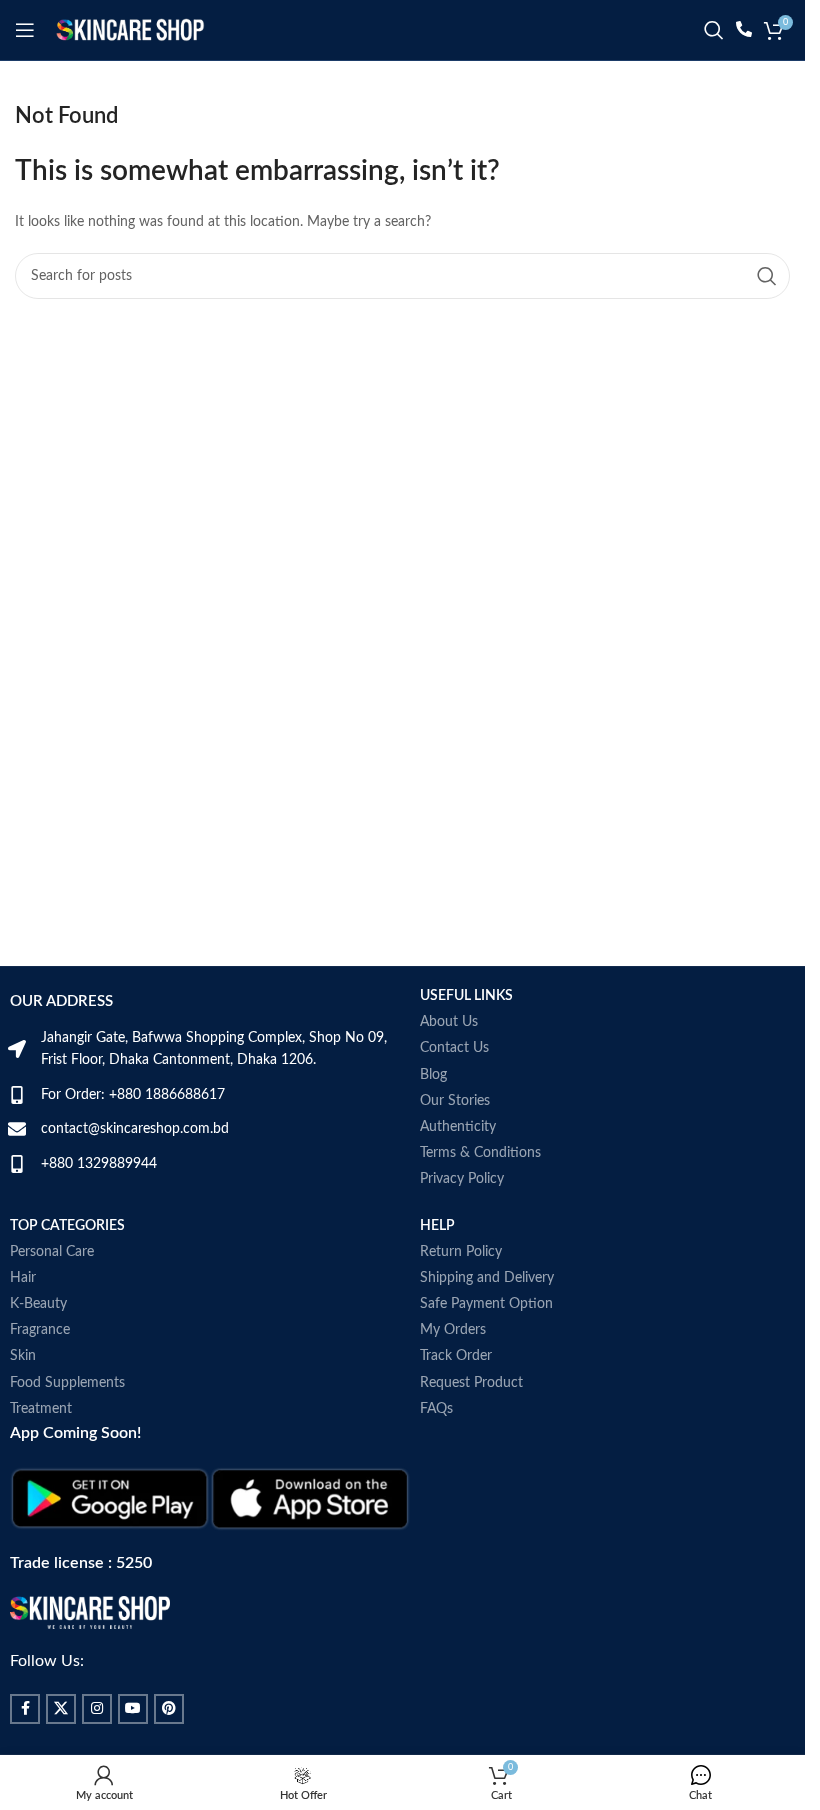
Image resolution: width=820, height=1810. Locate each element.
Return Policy (461, 1252)
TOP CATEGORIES (67, 1226)
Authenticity (458, 1127)
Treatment (41, 1409)
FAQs (436, 1409)
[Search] (714, 30)
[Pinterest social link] (169, 1709)
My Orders (453, 1330)
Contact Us (454, 1048)
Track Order (456, 1356)
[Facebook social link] (25, 1709)
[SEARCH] (767, 276)
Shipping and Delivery (487, 1278)
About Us (449, 1022)
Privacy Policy (462, 1179)
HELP (437, 1226)
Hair (23, 1278)
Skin (23, 1356)
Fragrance (40, 1330)
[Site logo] (130, 30)
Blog (433, 1075)
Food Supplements (67, 1383)
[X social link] (61, 1709)
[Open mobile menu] (25, 30)
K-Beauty (38, 1304)
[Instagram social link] (97, 1709)
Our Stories (455, 1101)
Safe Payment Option (486, 1304)
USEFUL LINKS (466, 996)
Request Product (471, 1383)
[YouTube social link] (133, 1709)
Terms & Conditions (480, 1153)
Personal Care (52, 1252)
